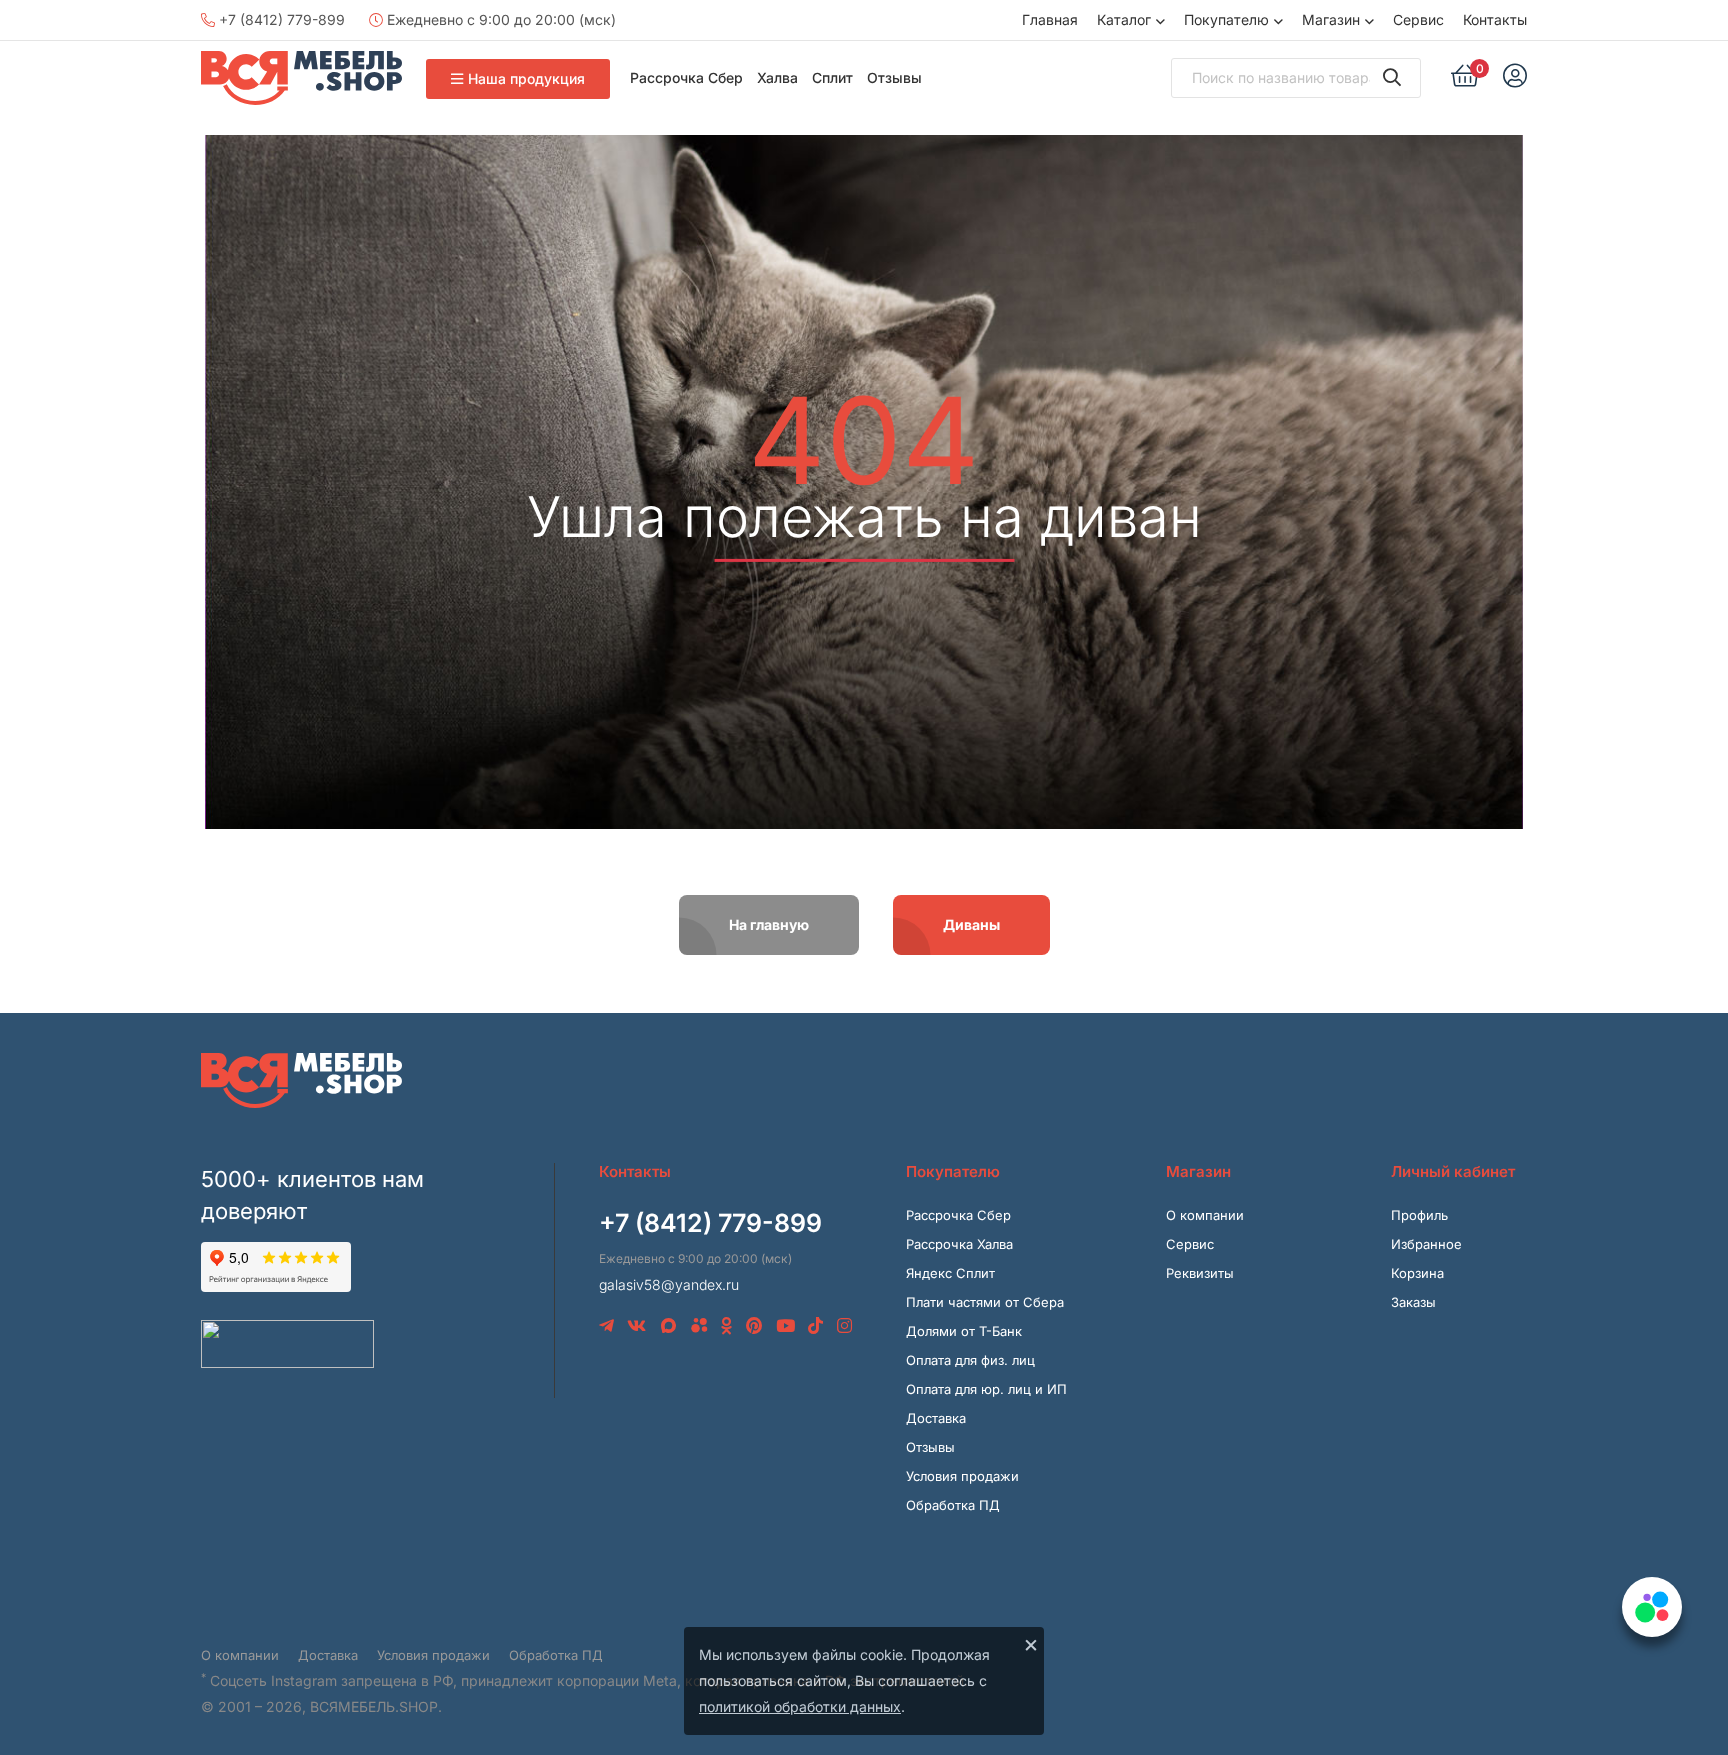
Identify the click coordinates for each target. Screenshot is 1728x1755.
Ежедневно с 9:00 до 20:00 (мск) (499, 19)
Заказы (1413, 1302)
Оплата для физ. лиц (970, 1360)
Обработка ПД (953, 1505)
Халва (777, 77)
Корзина (1417, 1273)
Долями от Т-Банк (964, 1331)
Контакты (1495, 19)
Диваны (971, 924)
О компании (1205, 1215)
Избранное (1426, 1244)
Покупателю (1226, 19)
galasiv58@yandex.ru (669, 1284)
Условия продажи (962, 1476)
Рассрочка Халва (959, 1244)
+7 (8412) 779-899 (280, 19)
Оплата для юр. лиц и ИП (986, 1389)
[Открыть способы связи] (1652, 1607)
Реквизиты (1200, 1273)
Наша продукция (526, 78)
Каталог (1124, 19)
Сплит (832, 77)
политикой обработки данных (800, 1706)
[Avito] (699, 1326)
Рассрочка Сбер (686, 77)
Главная (1050, 19)
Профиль (1419, 1215)
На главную (769, 924)
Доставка (936, 1418)
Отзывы (894, 77)
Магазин (1331, 19)
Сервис (1418, 19)
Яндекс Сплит (950, 1273)
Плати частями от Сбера (985, 1302)
